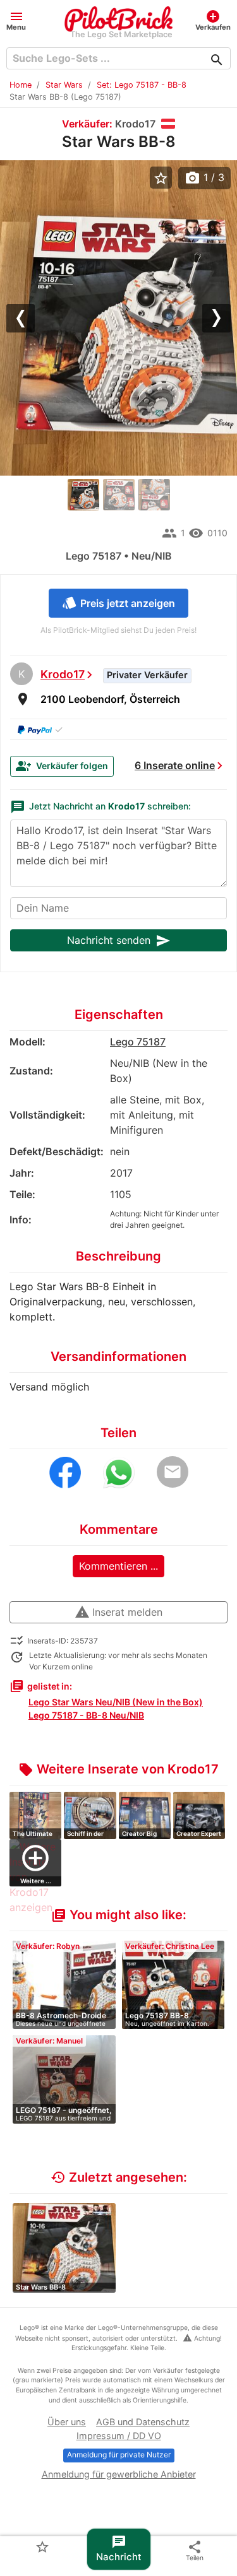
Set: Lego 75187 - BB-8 (142, 85)
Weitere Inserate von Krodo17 (118, 1769)
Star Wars (64, 85)
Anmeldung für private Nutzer (119, 2455)
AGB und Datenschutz (143, 2422)
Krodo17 (63, 674)
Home (21, 85)
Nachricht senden (119, 941)
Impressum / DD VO (119, 2436)
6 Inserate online (175, 765)
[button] (16, 20)
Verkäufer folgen (62, 766)
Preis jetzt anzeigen (118, 603)
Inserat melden (118, 1612)
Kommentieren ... (118, 1566)
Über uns (67, 2422)
